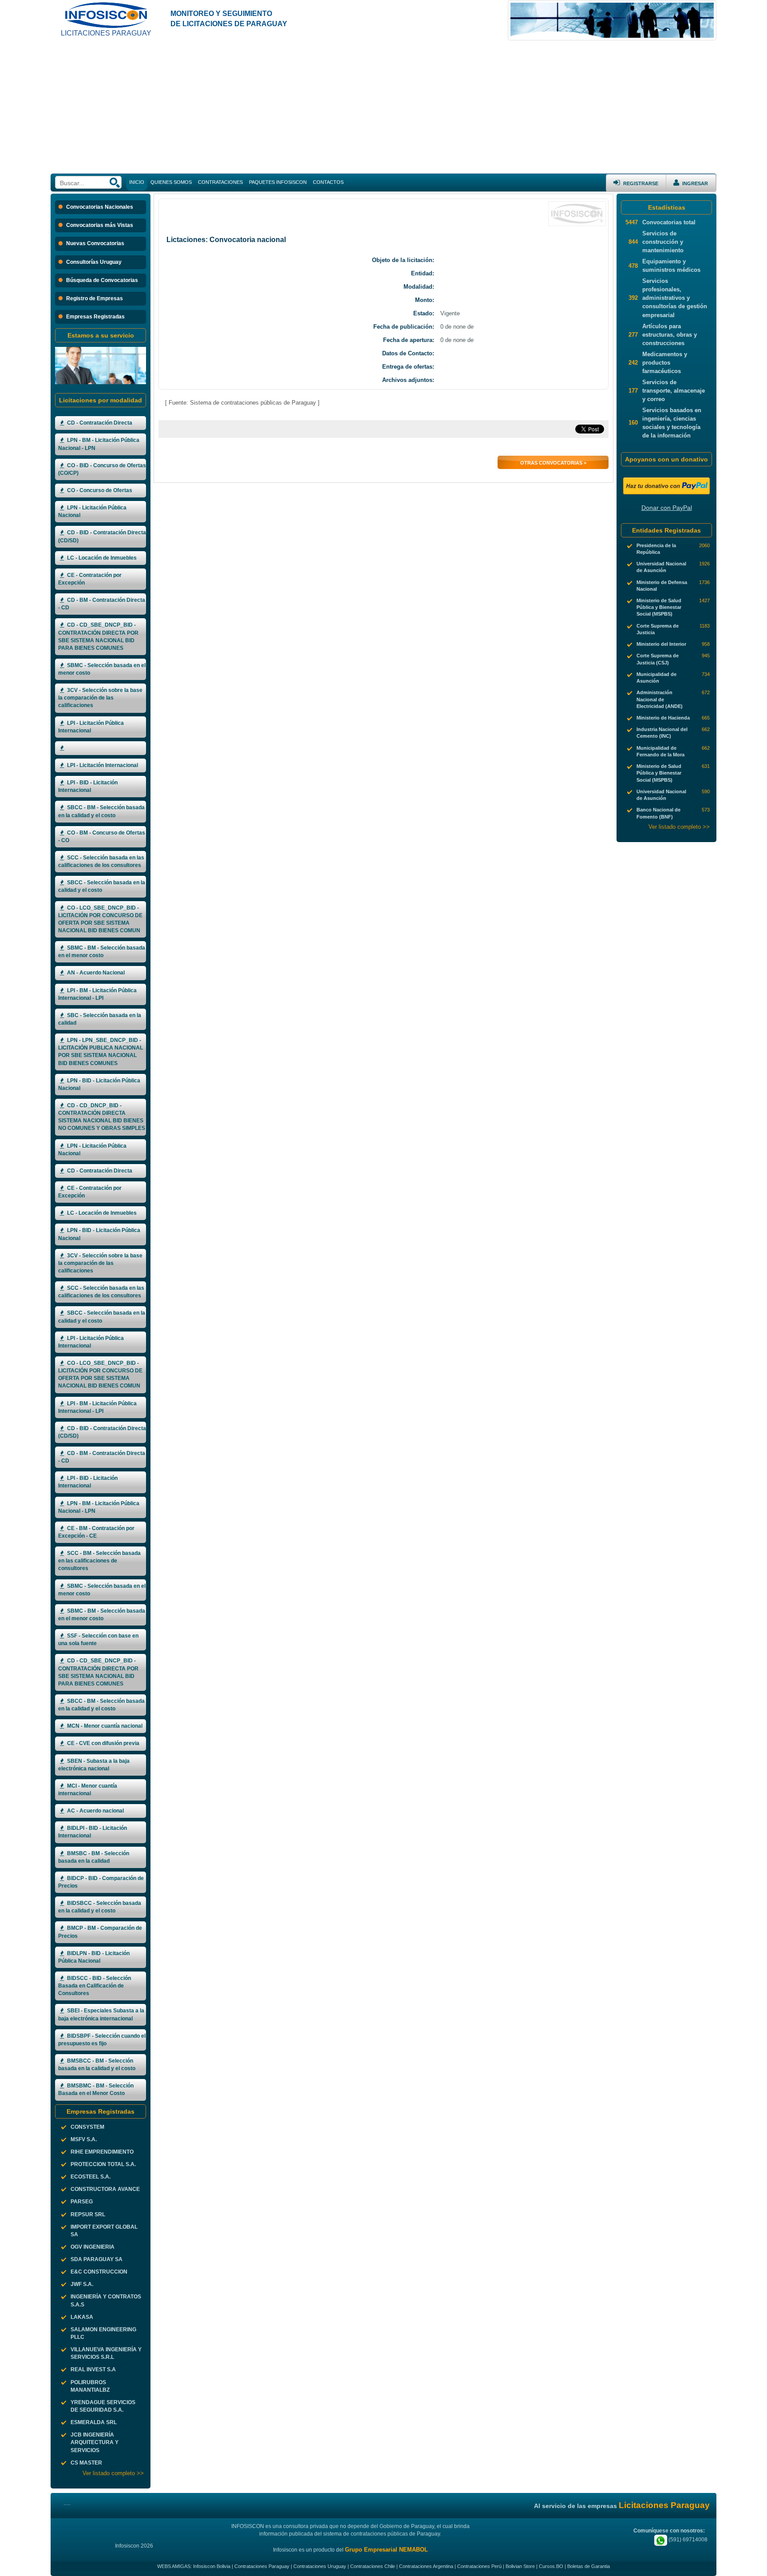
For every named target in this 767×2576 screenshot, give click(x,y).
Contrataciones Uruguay (320, 2566)
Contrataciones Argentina (426, 2566)
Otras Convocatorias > (553, 463)
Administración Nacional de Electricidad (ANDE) (660, 699)
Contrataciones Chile (373, 2566)
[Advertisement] (383, 107)
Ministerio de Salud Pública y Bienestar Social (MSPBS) (659, 607)
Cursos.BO (551, 2566)
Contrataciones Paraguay (262, 2566)
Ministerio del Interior (661, 644)
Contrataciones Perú (479, 2566)
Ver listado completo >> (113, 2473)
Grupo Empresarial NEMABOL (386, 2550)
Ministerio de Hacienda (663, 718)
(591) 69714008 (687, 2540)
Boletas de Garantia (589, 2566)
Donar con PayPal (667, 508)
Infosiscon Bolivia (212, 2566)
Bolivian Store (520, 2566)
